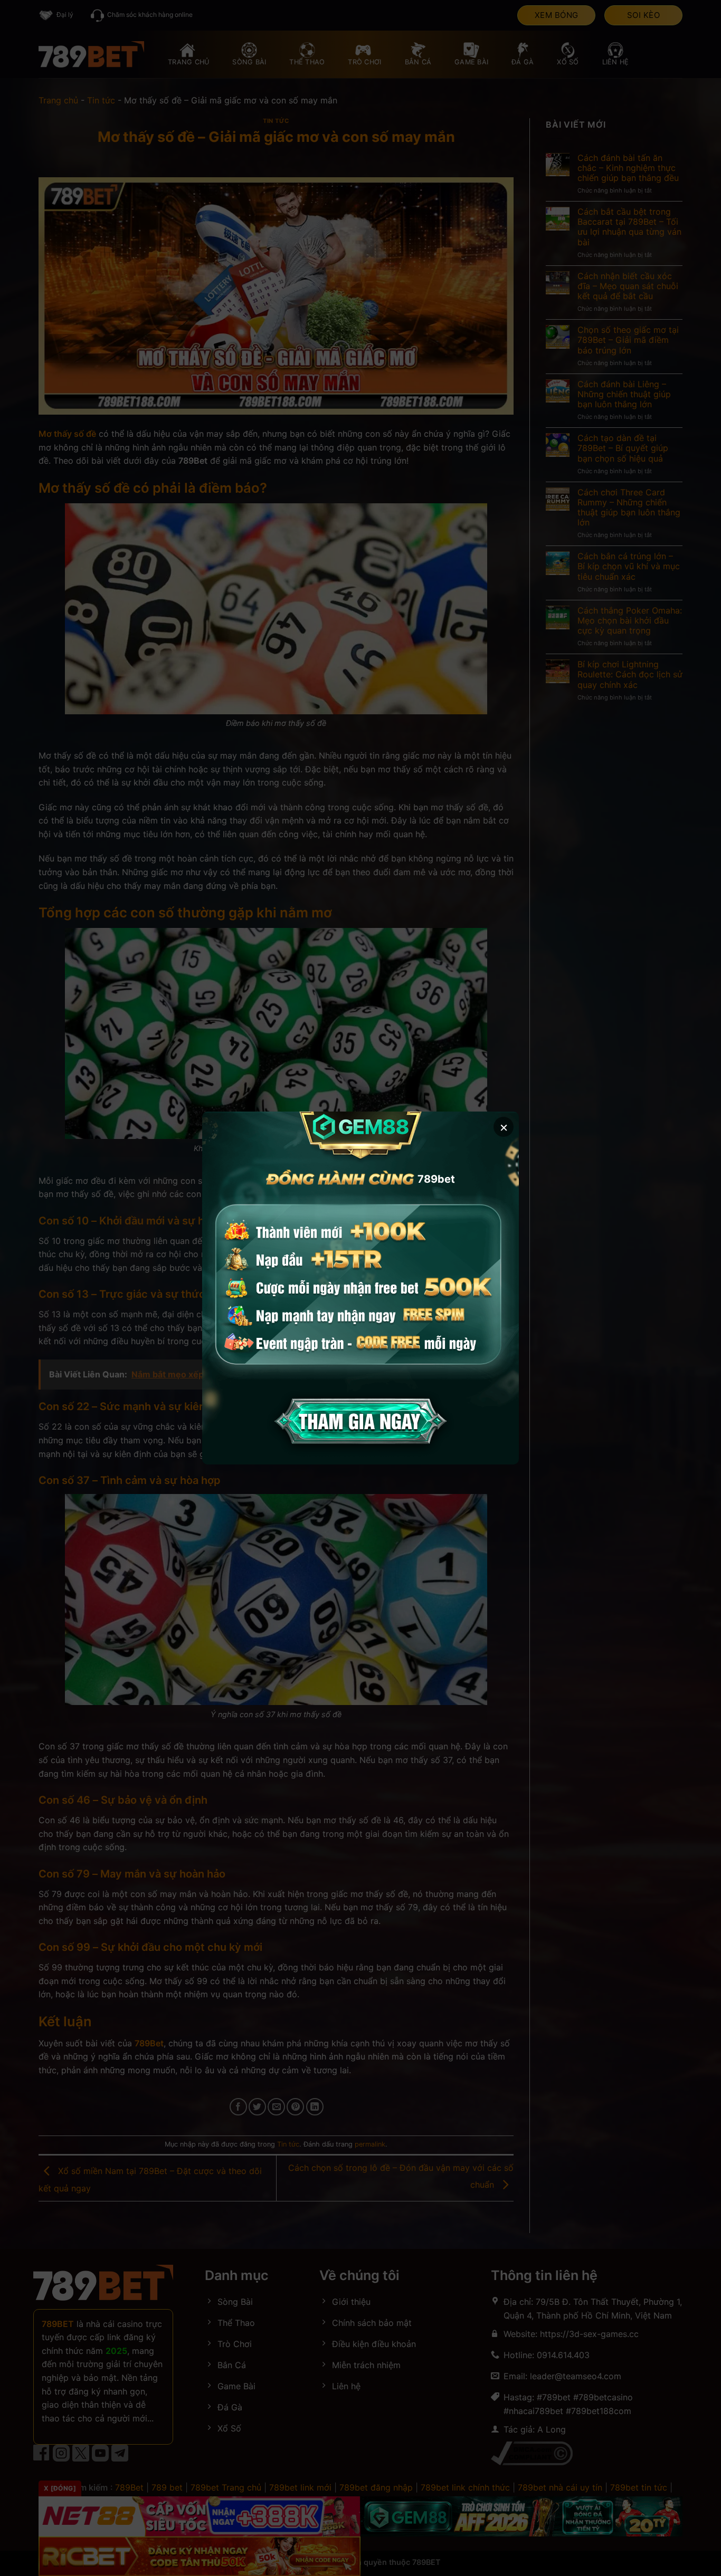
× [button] (504, 1127)
